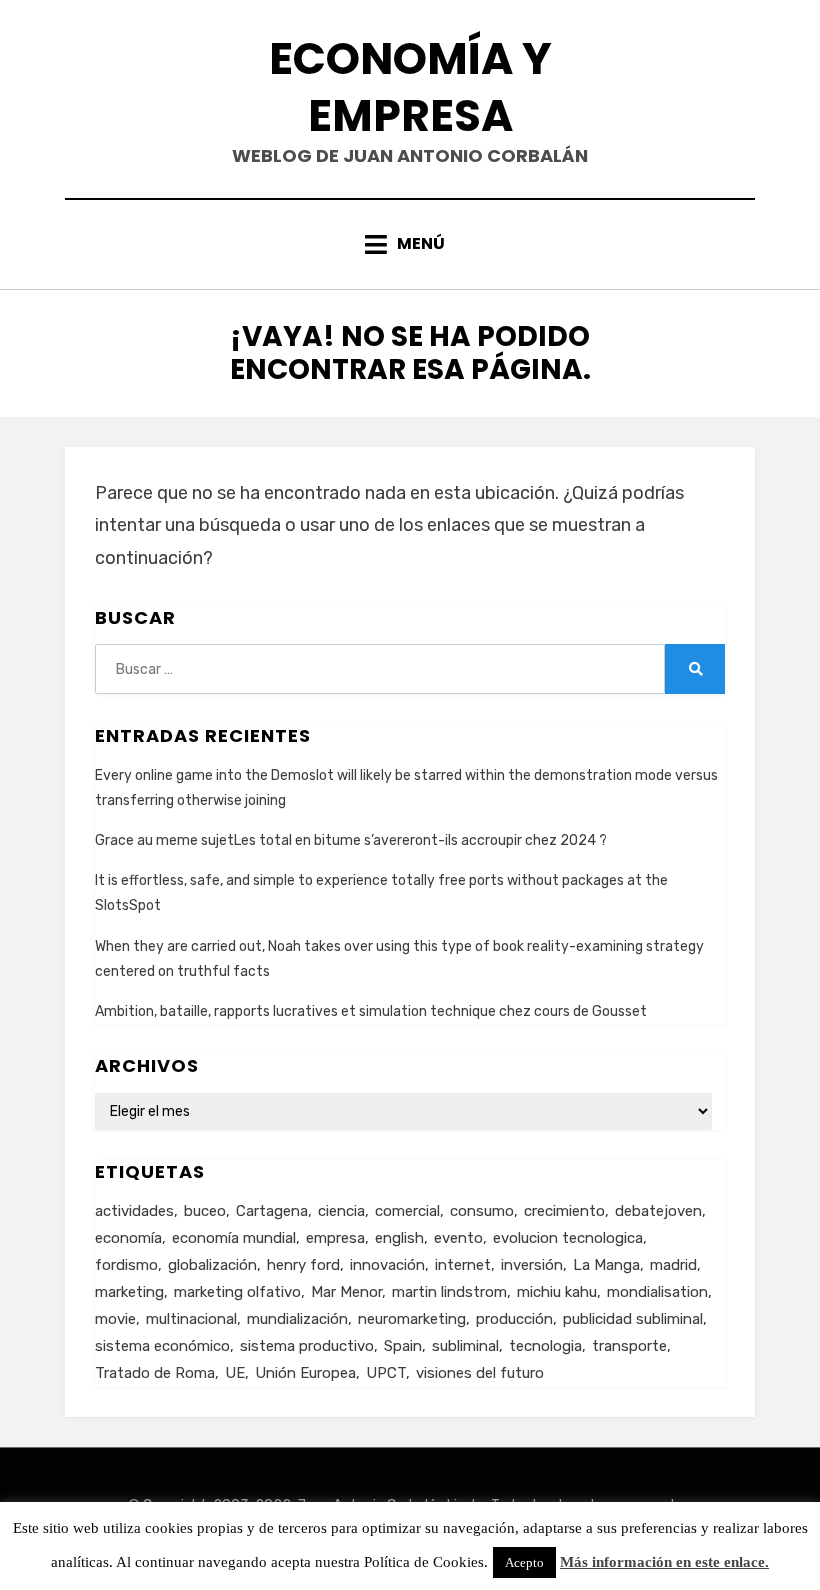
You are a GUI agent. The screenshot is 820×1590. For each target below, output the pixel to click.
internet (463, 1265)
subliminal (465, 1346)
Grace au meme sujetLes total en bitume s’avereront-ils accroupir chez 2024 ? (351, 840)
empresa (335, 1238)
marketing (129, 1292)
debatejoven (658, 1211)
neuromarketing (412, 1319)
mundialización (297, 1319)
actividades (134, 1211)
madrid (673, 1265)
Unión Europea (305, 1373)
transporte (629, 1346)
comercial (407, 1211)
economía (128, 1238)
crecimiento (564, 1211)
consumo (482, 1211)
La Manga (606, 1265)
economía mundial (234, 1238)
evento (458, 1238)
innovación (387, 1265)
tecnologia (545, 1346)
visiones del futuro (480, 1373)
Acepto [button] (524, 1562)
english (399, 1238)
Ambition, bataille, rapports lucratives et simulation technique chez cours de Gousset (371, 1011)
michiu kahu (557, 1292)
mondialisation (657, 1292)
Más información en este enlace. (664, 1562)
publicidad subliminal (633, 1319)
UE (235, 1373)
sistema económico (162, 1346)
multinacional (191, 1319)
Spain (403, 1346)
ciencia (341, 1211)
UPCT (386, 1373)
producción (514, 1319)
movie (115, 1319)
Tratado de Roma (155, 1373)
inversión (532, 1265)
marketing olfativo (237, 1292)
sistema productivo (307, 1346)
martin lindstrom (449, 1292)
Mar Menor (346, 1292)
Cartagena (272, 1211)
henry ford (303, 1265)
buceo (205, 1211)
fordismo (126, 1265)
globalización (212, 1265)
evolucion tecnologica (568, 1238)
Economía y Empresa (410, 87)
